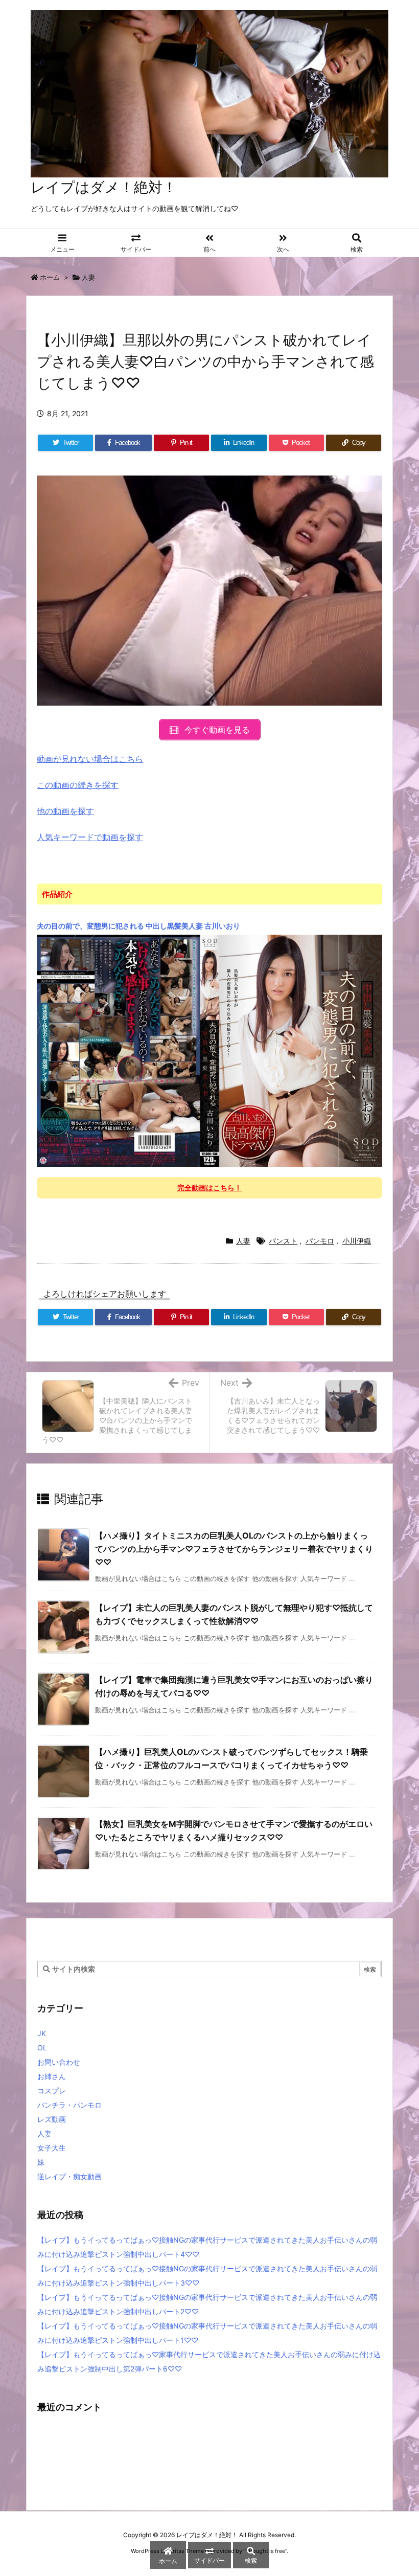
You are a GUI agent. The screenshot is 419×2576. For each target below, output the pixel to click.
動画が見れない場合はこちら (90, 759)
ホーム (50, 277)
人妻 (88, 277)
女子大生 (52, 2148)
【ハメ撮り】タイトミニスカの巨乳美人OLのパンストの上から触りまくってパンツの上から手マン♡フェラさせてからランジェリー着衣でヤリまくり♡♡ (234, 1549)
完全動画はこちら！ (209, 1188)
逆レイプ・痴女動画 (69, 2176)
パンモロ (320, 1241)
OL (42, 2048)
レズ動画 (52, 2119)
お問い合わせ (59, 2062)
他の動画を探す (65, 811)
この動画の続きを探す (78, 785)
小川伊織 (357, 1241)
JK (42, 2033)
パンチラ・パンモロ (69, 2105)
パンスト (283, 1241)
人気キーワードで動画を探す (90, 837)
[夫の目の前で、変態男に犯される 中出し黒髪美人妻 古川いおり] (209, 1050)
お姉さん (52, 2076)
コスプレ (52, 2091)
